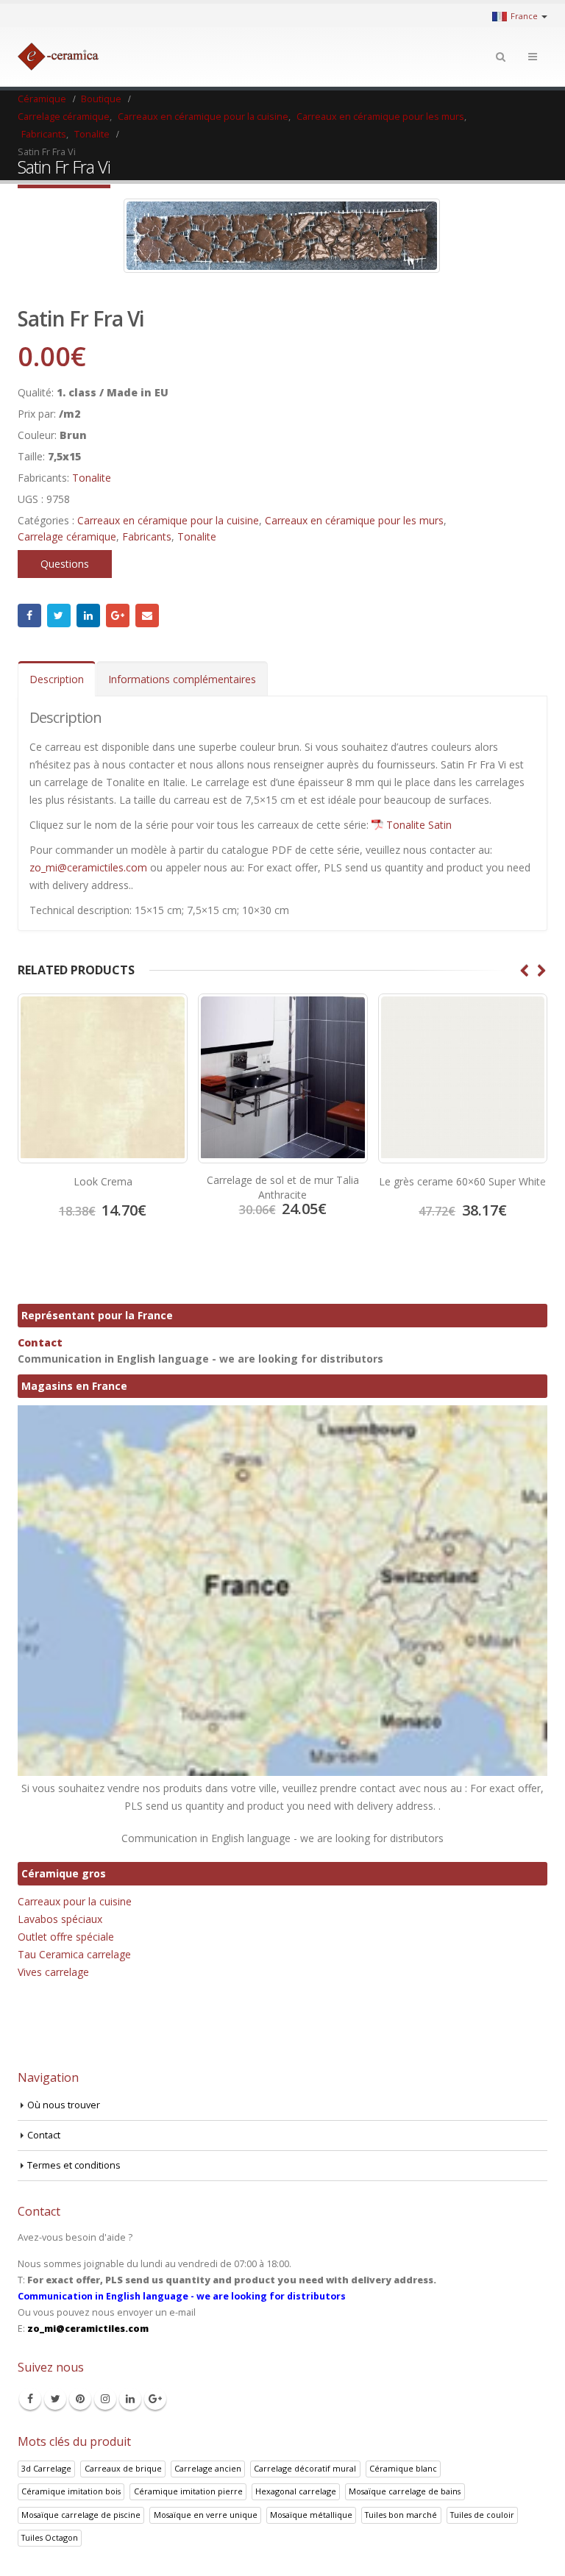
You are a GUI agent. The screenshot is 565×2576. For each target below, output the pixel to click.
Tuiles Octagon (50, 2537)
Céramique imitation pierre (188, 2491)
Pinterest (80, 2399)
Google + (118, 616)
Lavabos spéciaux (60, 1919)
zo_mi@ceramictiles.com (88, 867)
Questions (65, 564)
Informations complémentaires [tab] (182, 679)
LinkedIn (88, 616)
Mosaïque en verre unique (206, 2515)
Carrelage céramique (67, 536)
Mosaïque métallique (311, 2515)
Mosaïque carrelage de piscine (81, 2515)
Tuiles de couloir (482, 2515)
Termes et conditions (74, 2165)
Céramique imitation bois (71, 2491)
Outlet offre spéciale (66, 1937)
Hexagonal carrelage (296, 2491)
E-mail (147, 616)
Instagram (105, 2399)
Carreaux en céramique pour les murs (354, 520)
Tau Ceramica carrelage (74, 1954)
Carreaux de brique (123, 2468)
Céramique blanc (403, 2468)
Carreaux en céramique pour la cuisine (168, 520)
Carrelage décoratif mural (305, 2468)
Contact (40, 1342)
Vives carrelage (53, 1972)
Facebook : (29, 616)
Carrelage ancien (208, 2468)
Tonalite (92, 478)
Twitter (59, 616)
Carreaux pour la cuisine (75, 1901)
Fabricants (147, 536)
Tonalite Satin (419, 825)
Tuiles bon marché (401, 2515)
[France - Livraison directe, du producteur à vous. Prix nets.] (58, 57)
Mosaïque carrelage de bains (405, 2491)
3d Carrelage (46, 2468)
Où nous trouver (64, 2105)
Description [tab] (57, 679)
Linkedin (130, 2399)
